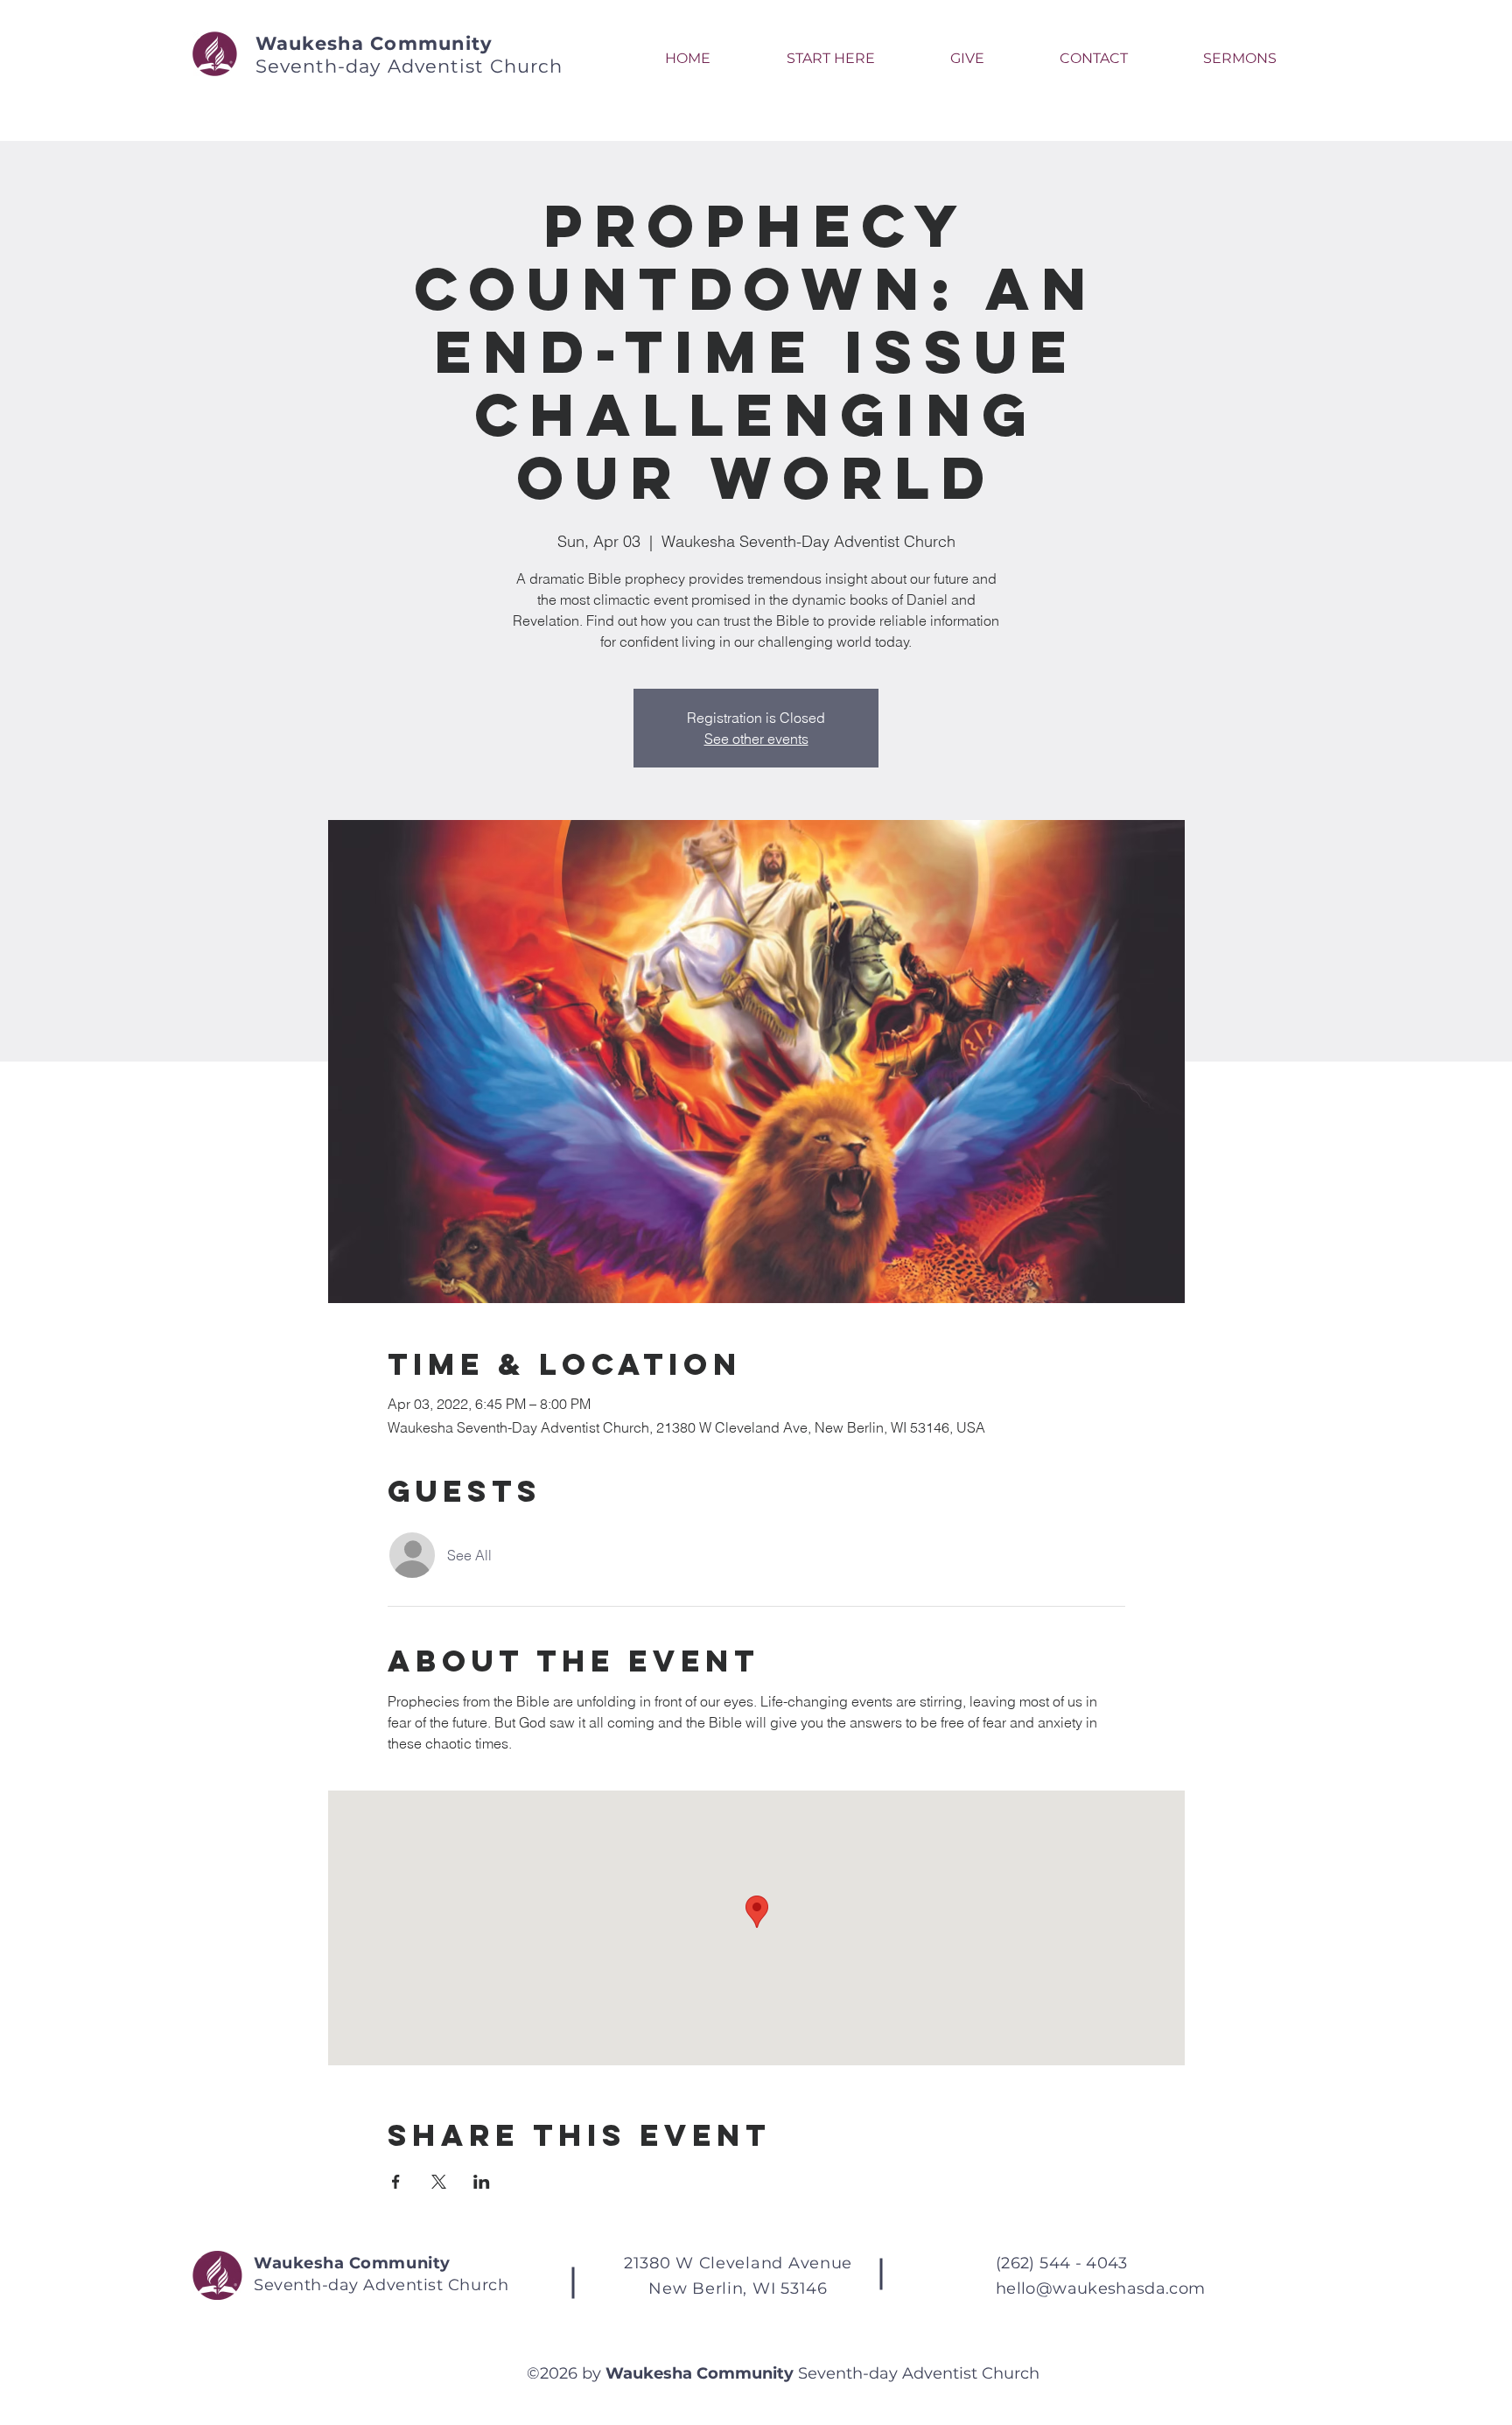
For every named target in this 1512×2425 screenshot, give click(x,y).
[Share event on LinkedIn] (482, 2182)
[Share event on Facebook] (396, 2182)
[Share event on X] (439, 2182)
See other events (756, 739)
